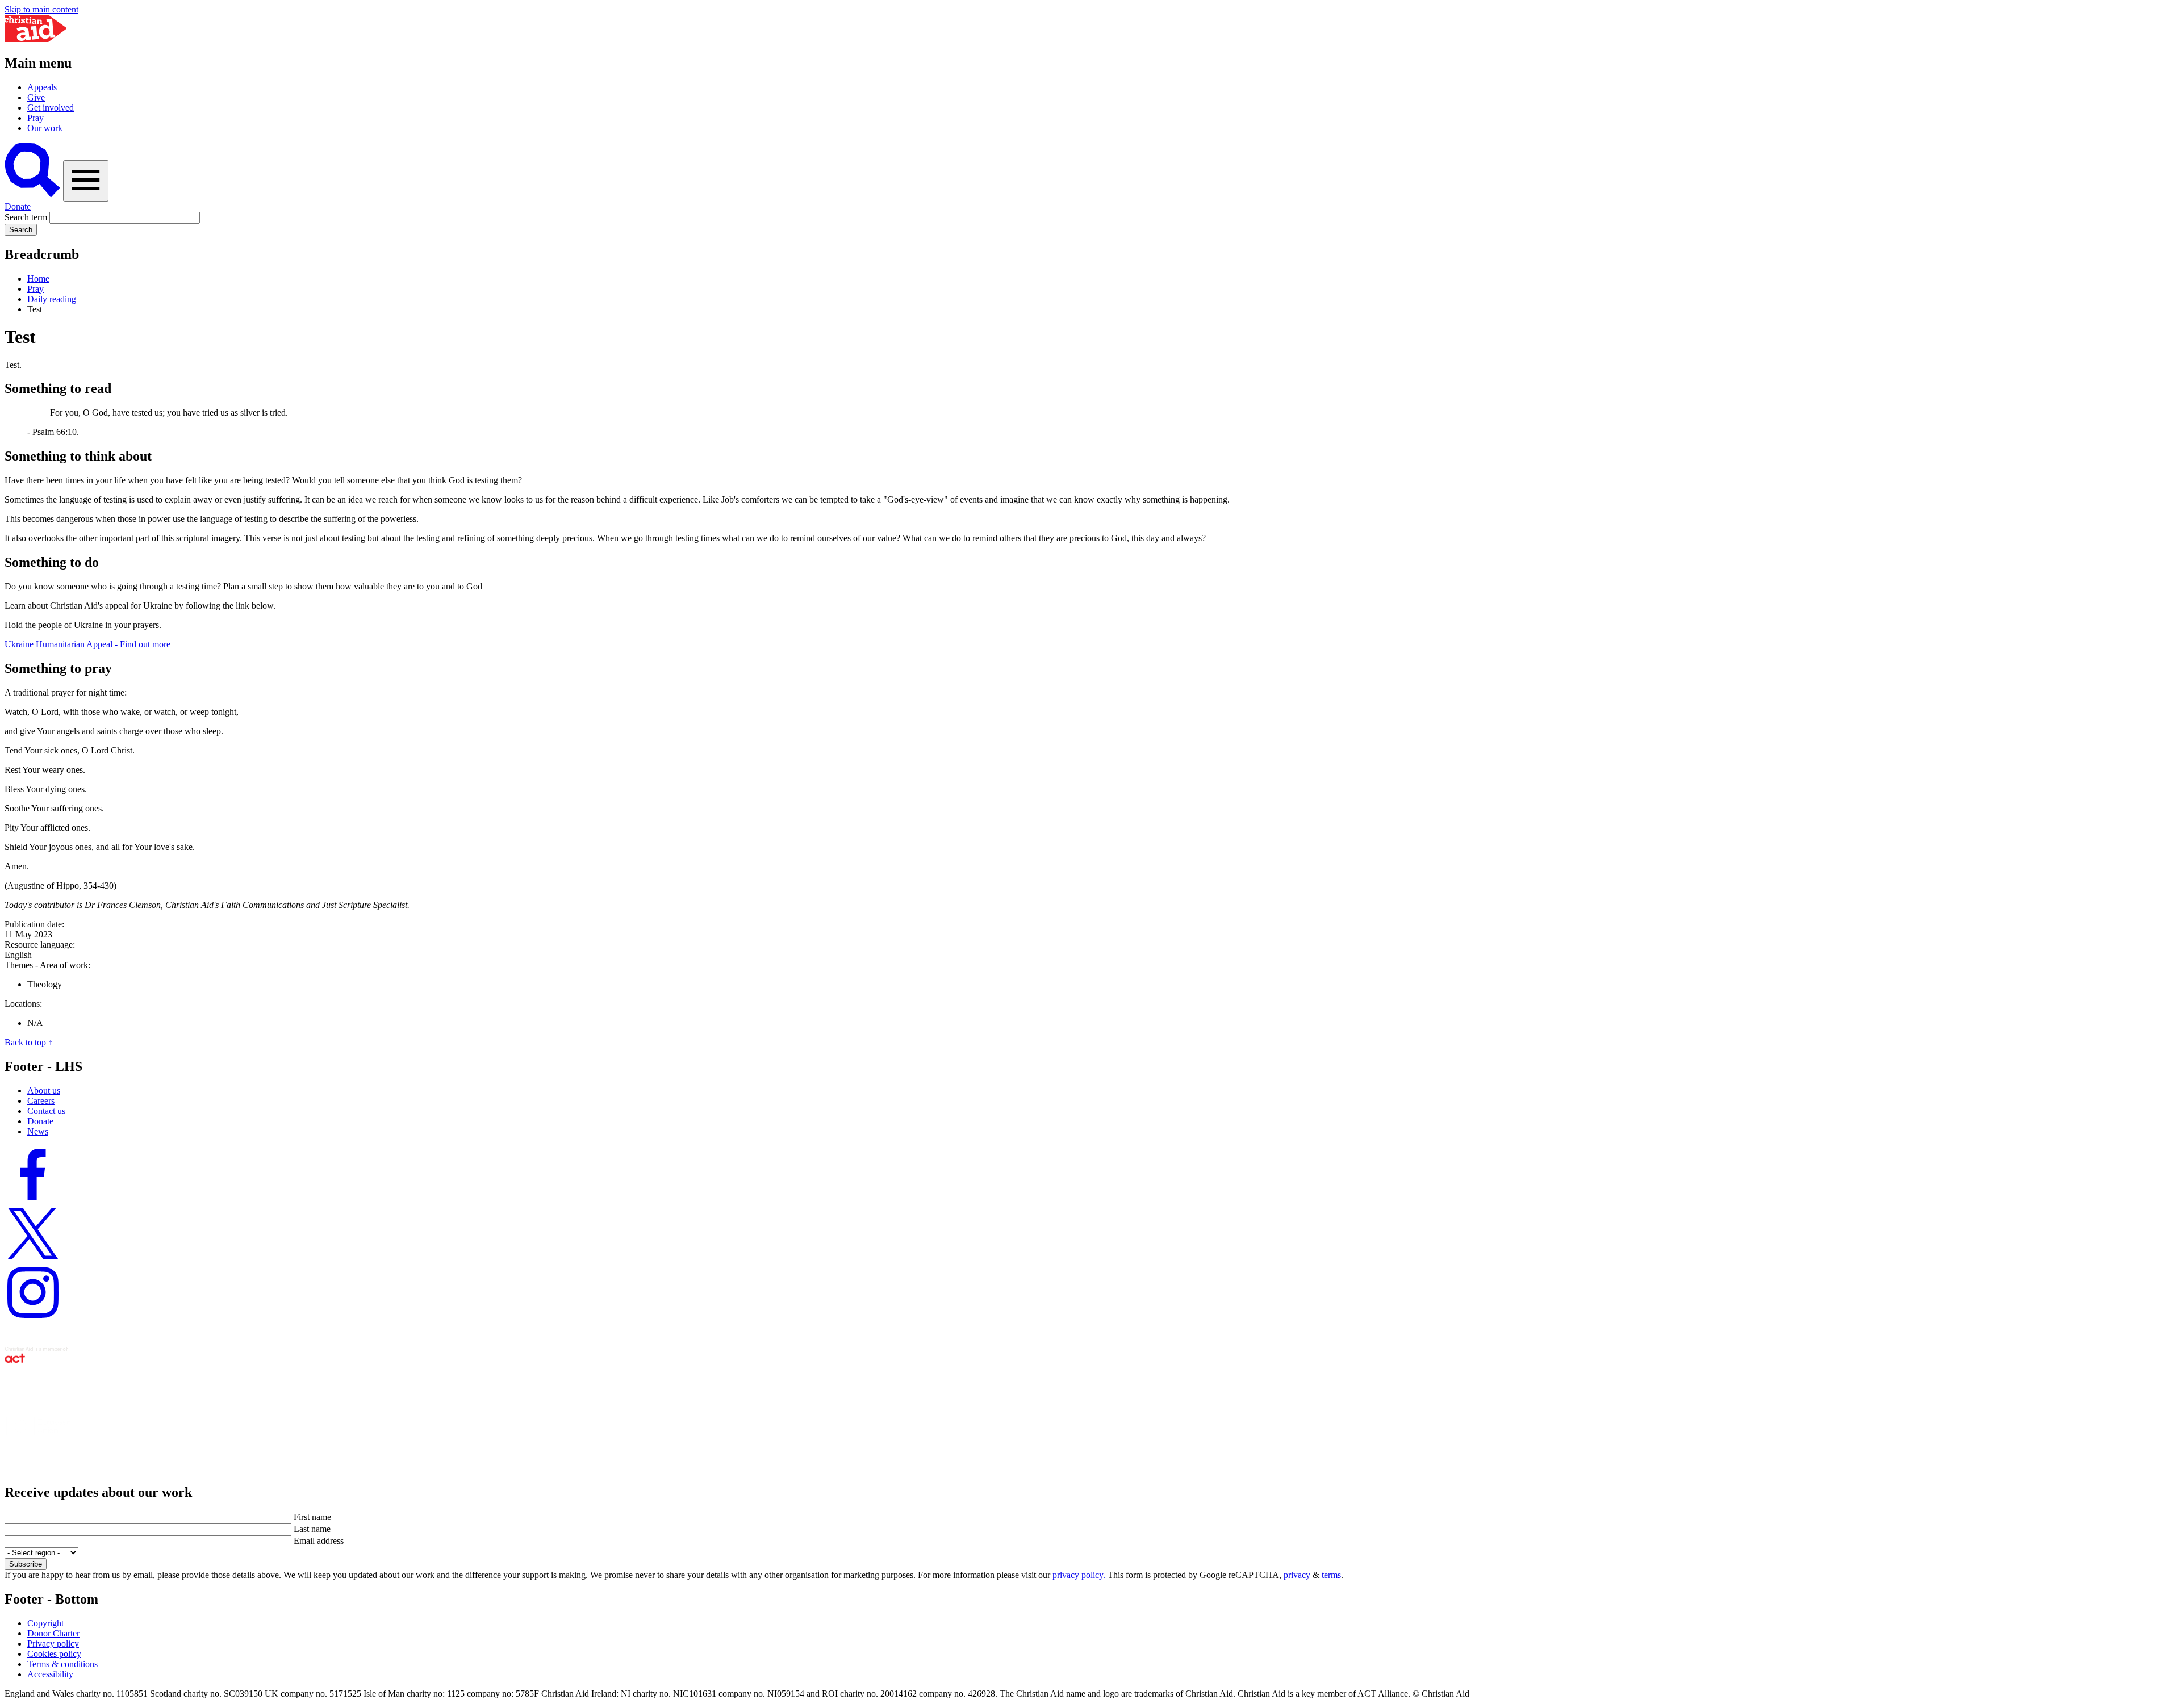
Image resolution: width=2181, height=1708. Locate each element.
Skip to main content (41, 9)
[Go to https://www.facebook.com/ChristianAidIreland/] (33, 1200)
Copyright (45, 1623)
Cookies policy (54, 1654)
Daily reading (52, 299)
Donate (18, 206)
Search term (26, 217)
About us (44, 1090)
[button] (34, 195)
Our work (45, 128)
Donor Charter (53, 1633)
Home (38, 279)
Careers (41, 1101)
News (38, 1131)
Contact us (46, 1111)
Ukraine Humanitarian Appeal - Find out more (87, 644)
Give (36, 97)
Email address (319, 1541)
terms (1331, 1575)
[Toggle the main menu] (86, 181)
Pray (35, 118)
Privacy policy (53, 1644)
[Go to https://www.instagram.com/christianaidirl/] (33, 1318)
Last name (312, 1529)
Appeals (42, 87)
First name (312, 1517)
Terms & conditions (62, 1664)
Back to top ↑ (29, 1042)
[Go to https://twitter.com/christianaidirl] (33, 1259)
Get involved (51, 108)
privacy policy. (1080, 1575)
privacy (1297, 1575)
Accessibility (50, 1674)
